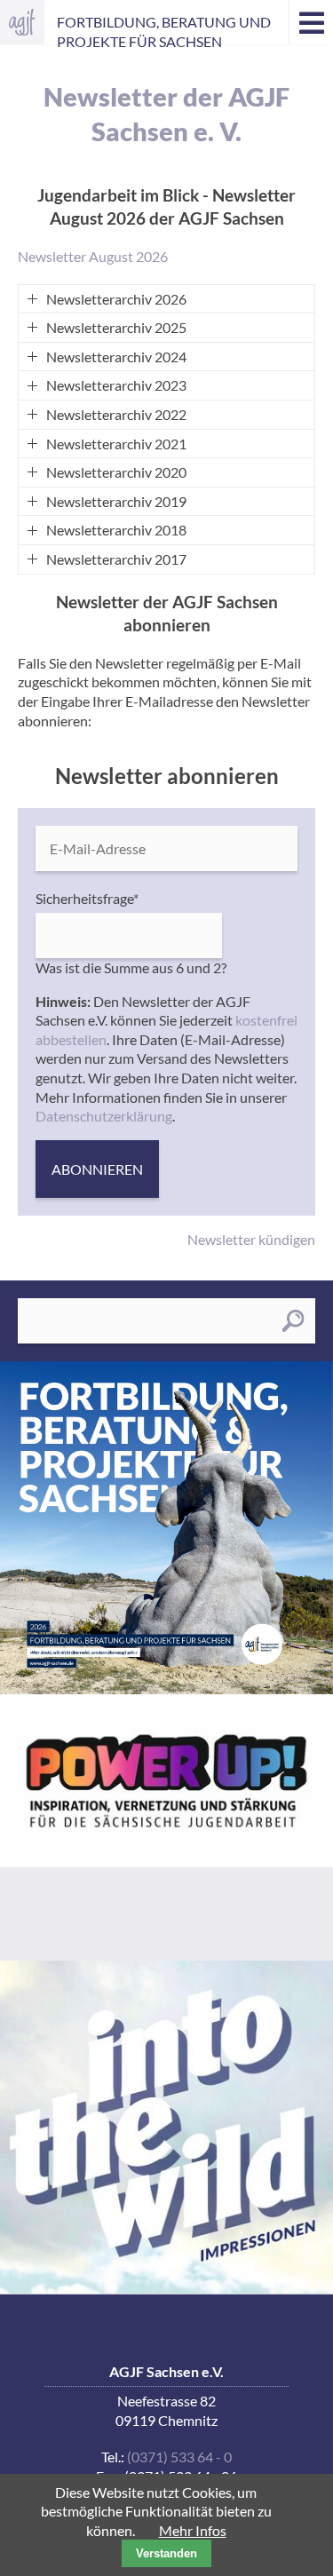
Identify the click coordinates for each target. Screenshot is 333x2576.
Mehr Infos (193, 2530)
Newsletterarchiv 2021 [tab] (116, 444)
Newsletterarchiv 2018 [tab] (116, 530)
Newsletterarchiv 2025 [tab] (116, 327)
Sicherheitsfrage (87, 898)
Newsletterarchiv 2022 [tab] (116, 414)
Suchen (293, 1321)
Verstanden (166, 2553)
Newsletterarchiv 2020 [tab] (116, 472)
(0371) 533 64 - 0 (179, 2457)
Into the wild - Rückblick (166, 2127)
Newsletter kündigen (251, 1239)
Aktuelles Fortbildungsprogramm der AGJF (166, 1528)
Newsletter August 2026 (93, 256)
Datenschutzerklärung (104, 1116)
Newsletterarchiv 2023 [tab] (116, 385)
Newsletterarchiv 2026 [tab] (116, 299)
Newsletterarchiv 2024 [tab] (116, 357)
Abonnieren (97, 1169)
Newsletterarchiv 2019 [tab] (116, 501)
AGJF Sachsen (22, 22)
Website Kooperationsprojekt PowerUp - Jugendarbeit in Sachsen (166, 1827)
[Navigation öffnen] (311, 22)
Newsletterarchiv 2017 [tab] (116, 559)
